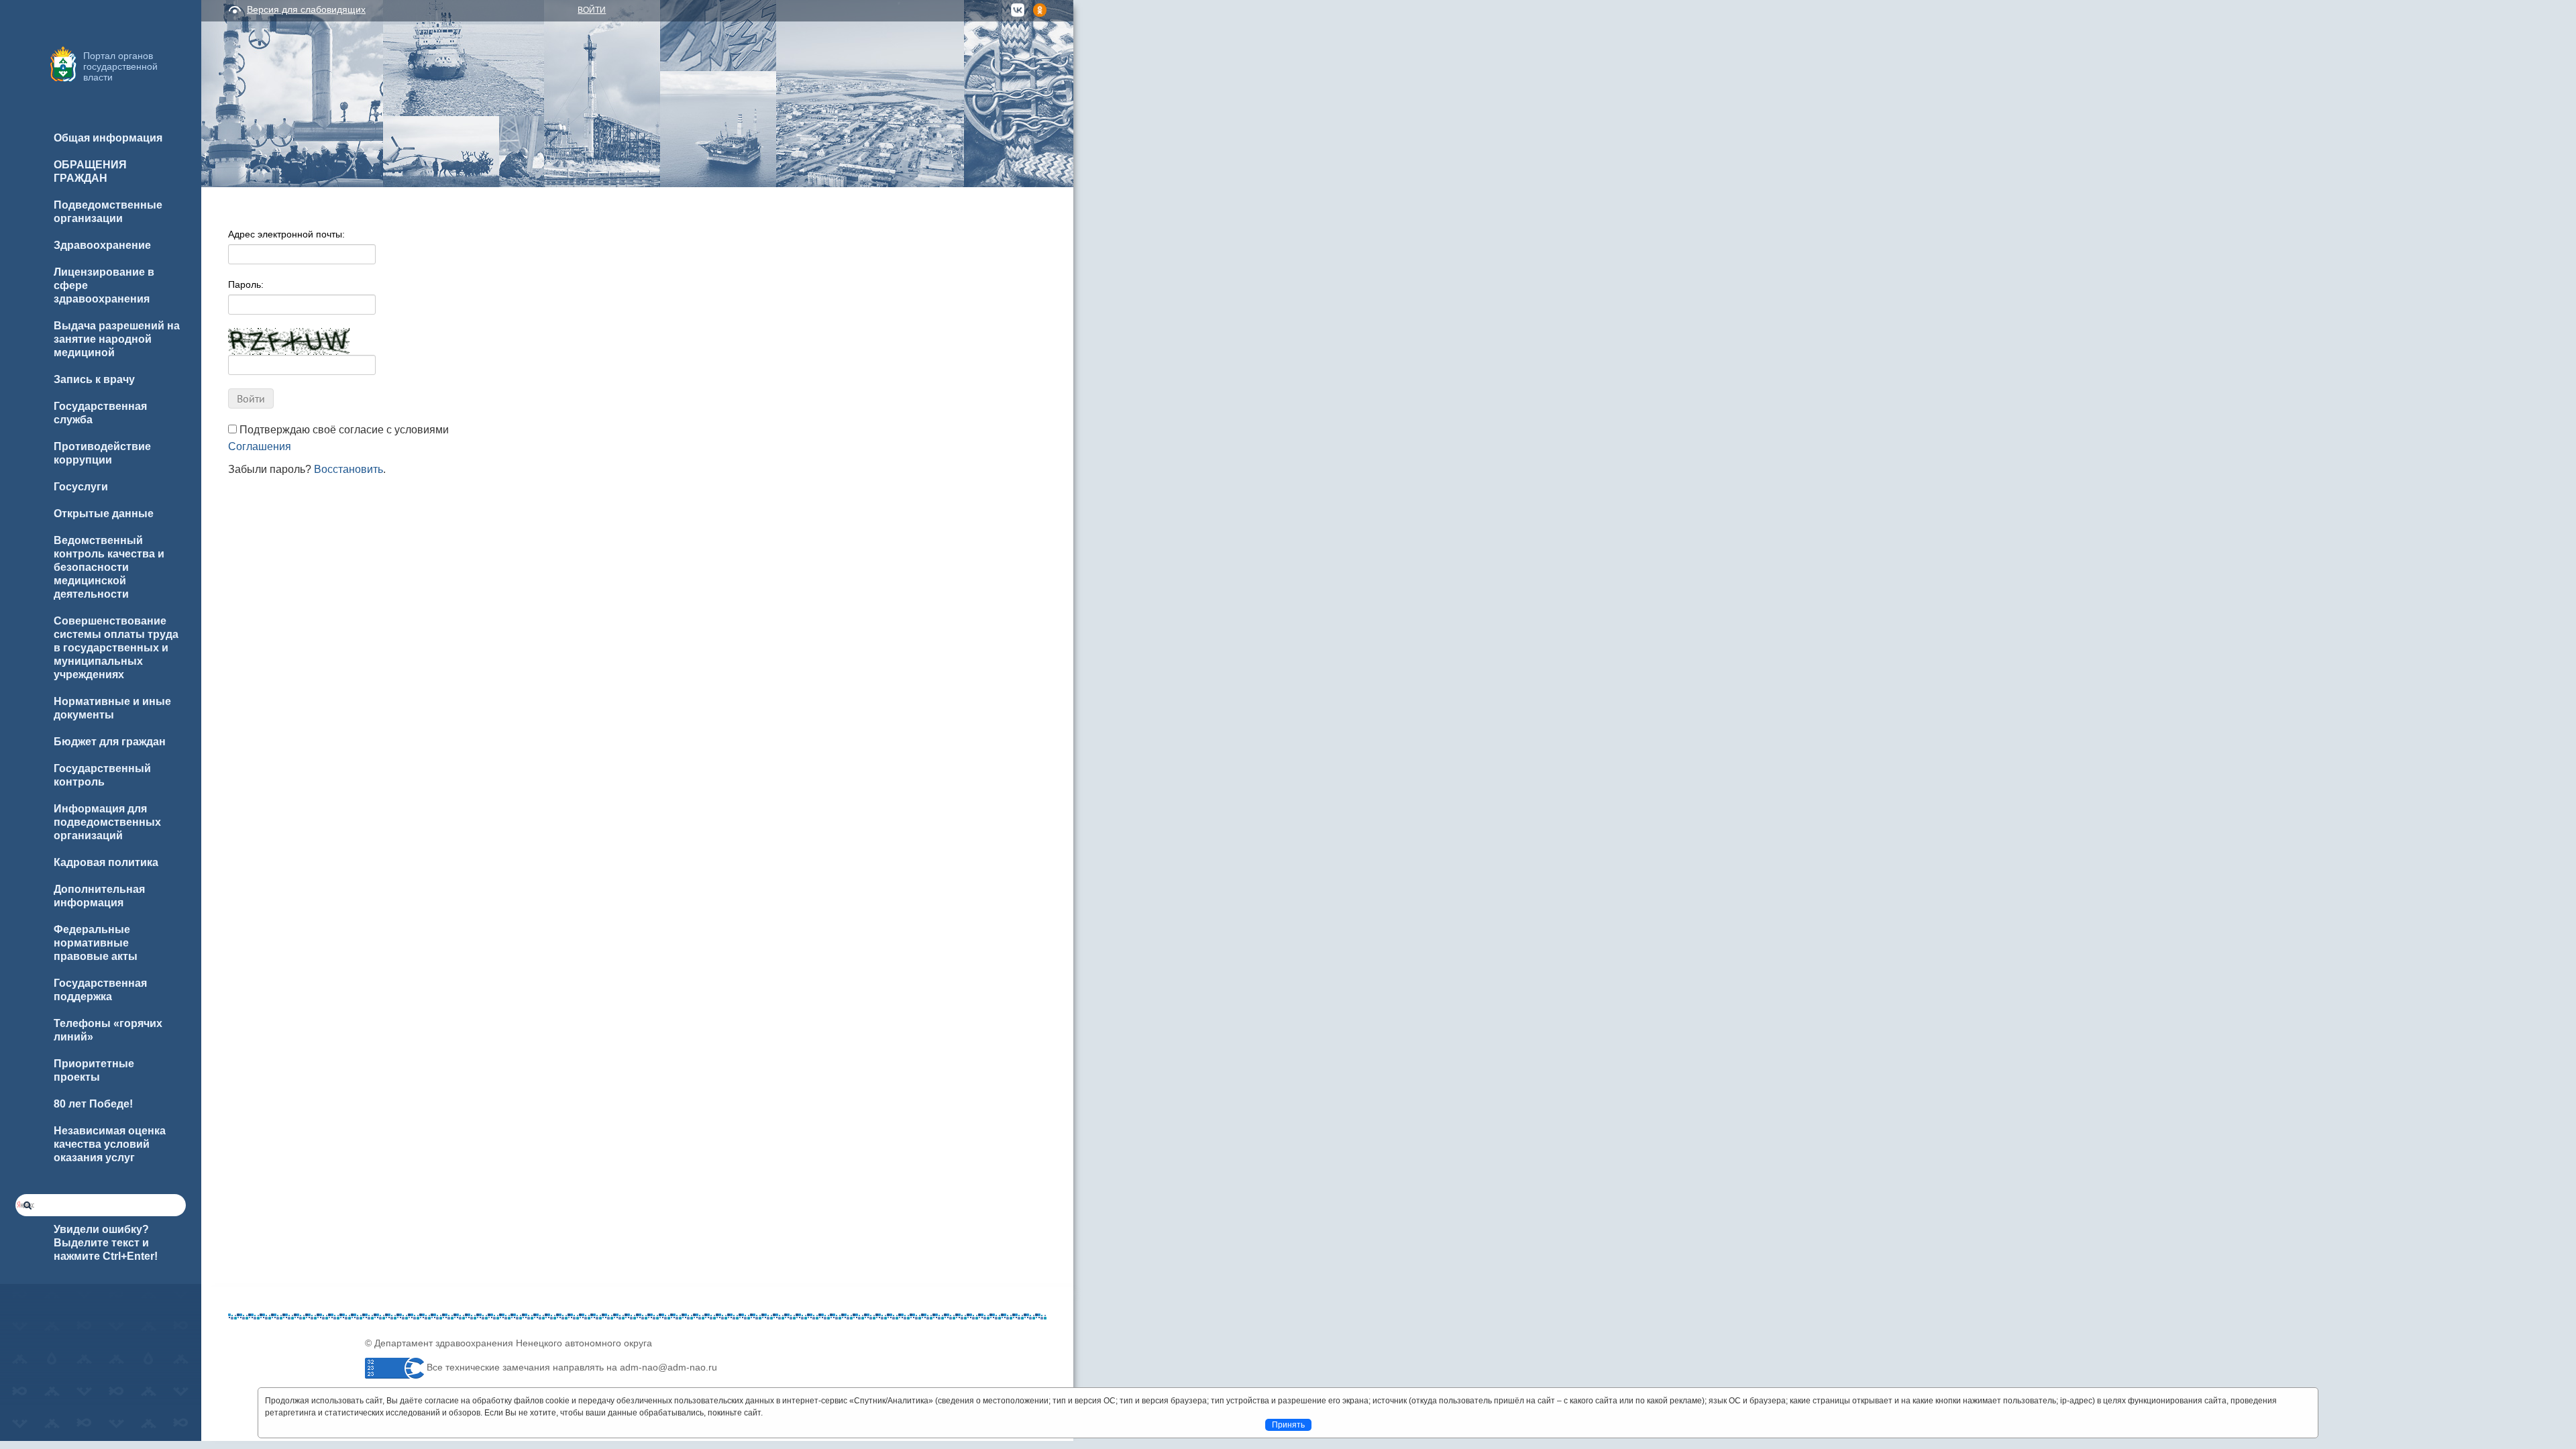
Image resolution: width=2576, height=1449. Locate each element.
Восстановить (348, 469)
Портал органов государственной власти (120, 66)
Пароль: (246, 284)
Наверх (28, 1417)
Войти (592, 10)
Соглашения (260, 446)
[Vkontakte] (238, 1403)
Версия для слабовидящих (306, 9)
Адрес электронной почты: (286, 234)
